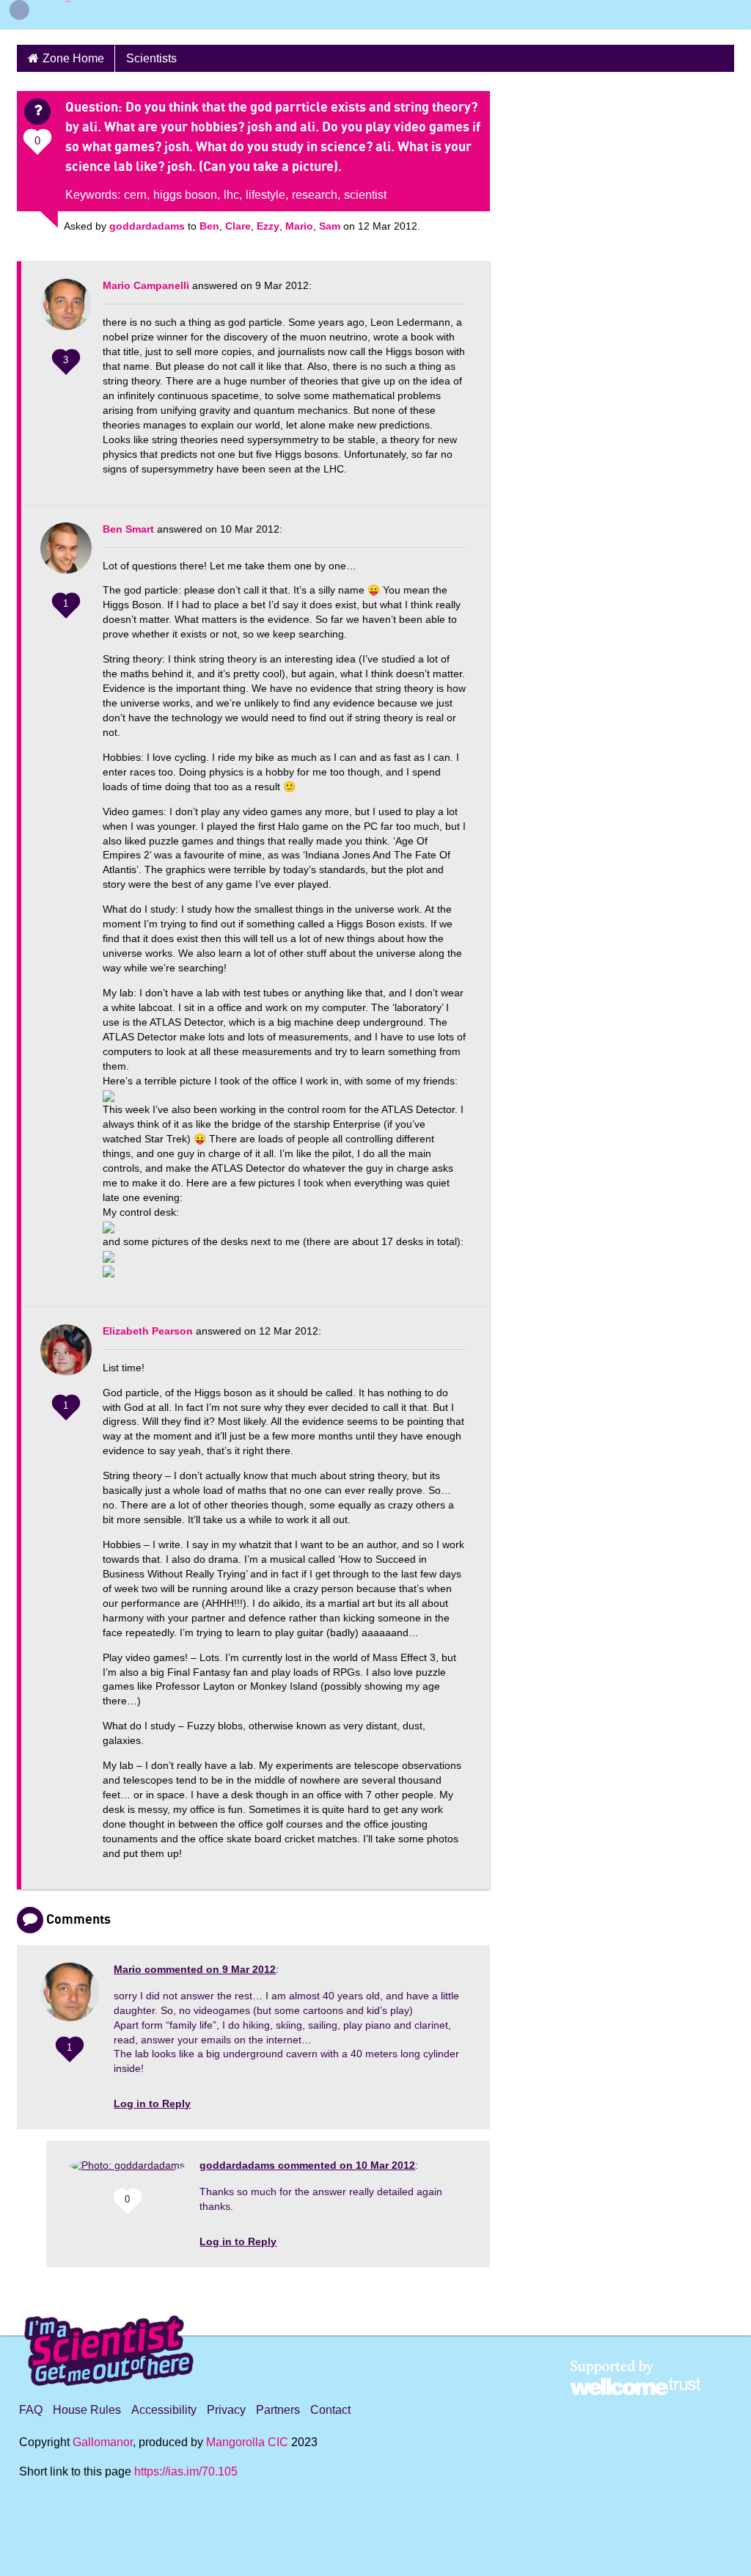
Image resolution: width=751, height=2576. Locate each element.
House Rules (87, 2410)
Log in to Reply (152, 2104)
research (315, 195)
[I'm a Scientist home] (111, 2345)
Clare (238, 226)
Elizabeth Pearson (148, 1331)
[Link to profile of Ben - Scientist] (66, 555)
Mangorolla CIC (247, 2442)
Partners (278, 2410)
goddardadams (147, 226)
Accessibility (164, 2410)
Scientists (151, 58)
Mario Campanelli (146, 285)
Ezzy (268, 226)
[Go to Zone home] (63, 15)
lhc (231, 195)
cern (135, 195)
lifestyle (265, 195)
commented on (195, 1969)
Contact (330, 2410)
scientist (365, 195)
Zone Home (73, 58)
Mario (299, 226)
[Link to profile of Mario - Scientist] (66, 312)
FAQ (31, 2410)
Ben (209, 226)
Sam (330, 226)
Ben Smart (128, 529)
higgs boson (185, 195)
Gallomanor (103, 2442)
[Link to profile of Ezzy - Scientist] (66, 1357)
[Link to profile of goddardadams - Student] (127, 2171)
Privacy (226, 2410)
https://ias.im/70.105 (186, 2471)
